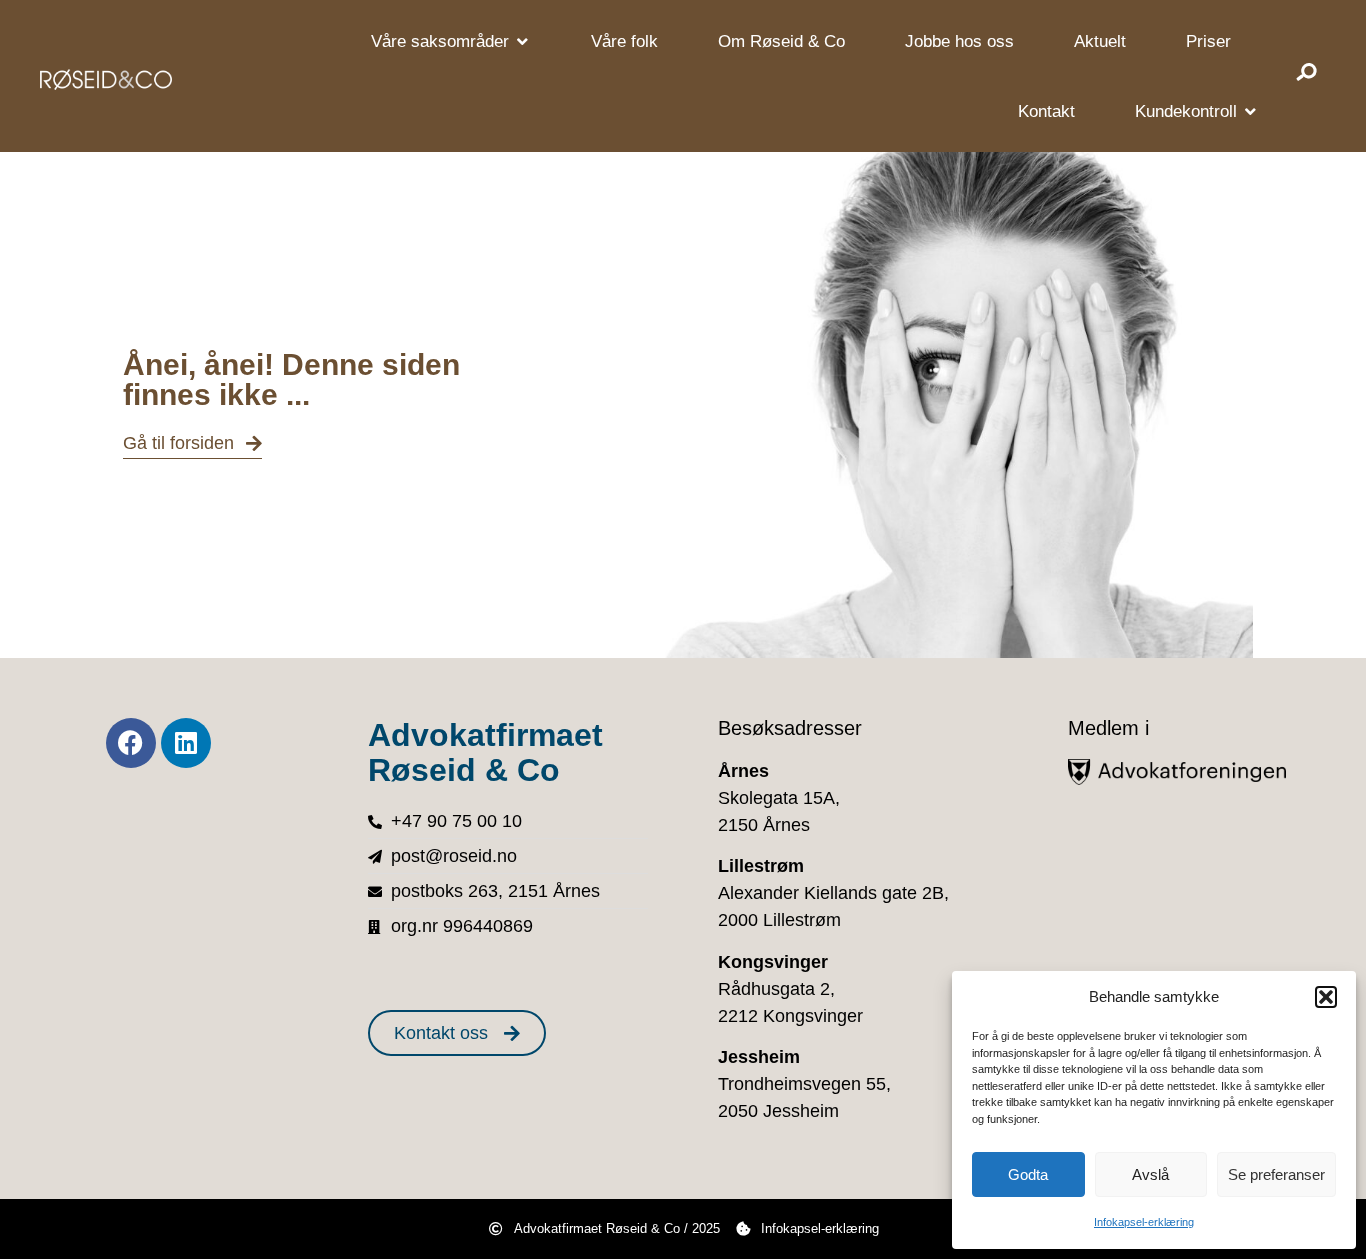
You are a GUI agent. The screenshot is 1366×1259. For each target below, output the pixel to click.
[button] (1326, 997)
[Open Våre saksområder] (522, 42)
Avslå (1150, 1174)
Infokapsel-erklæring (1144, 1222)
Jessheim (759, 1057)
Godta (1028, 1174)
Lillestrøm (761, 866)
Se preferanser (1276, 1174)
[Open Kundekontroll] (1250, 112)
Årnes (743, 771)
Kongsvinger (773, 962)
